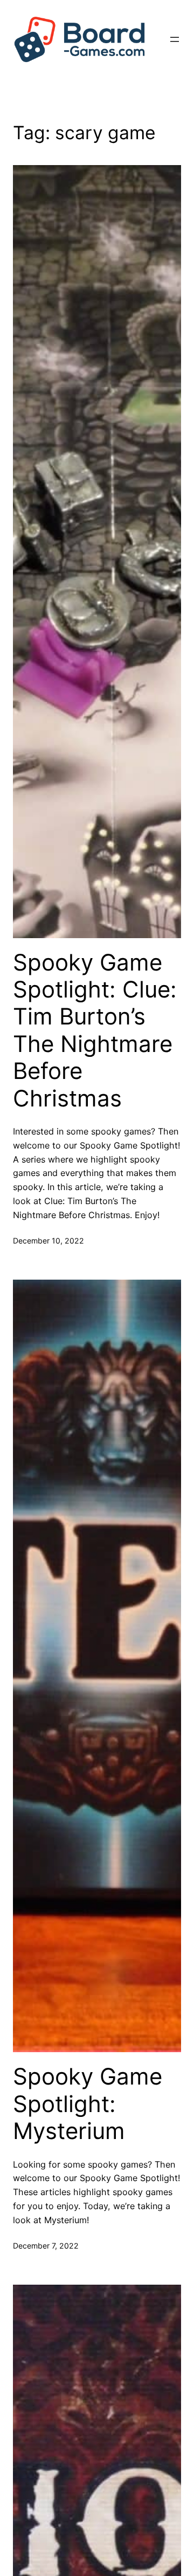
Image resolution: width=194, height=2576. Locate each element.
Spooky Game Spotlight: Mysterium (88, 2104)
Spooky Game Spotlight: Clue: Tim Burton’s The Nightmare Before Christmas (95, 1030)
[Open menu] (175, 39)
